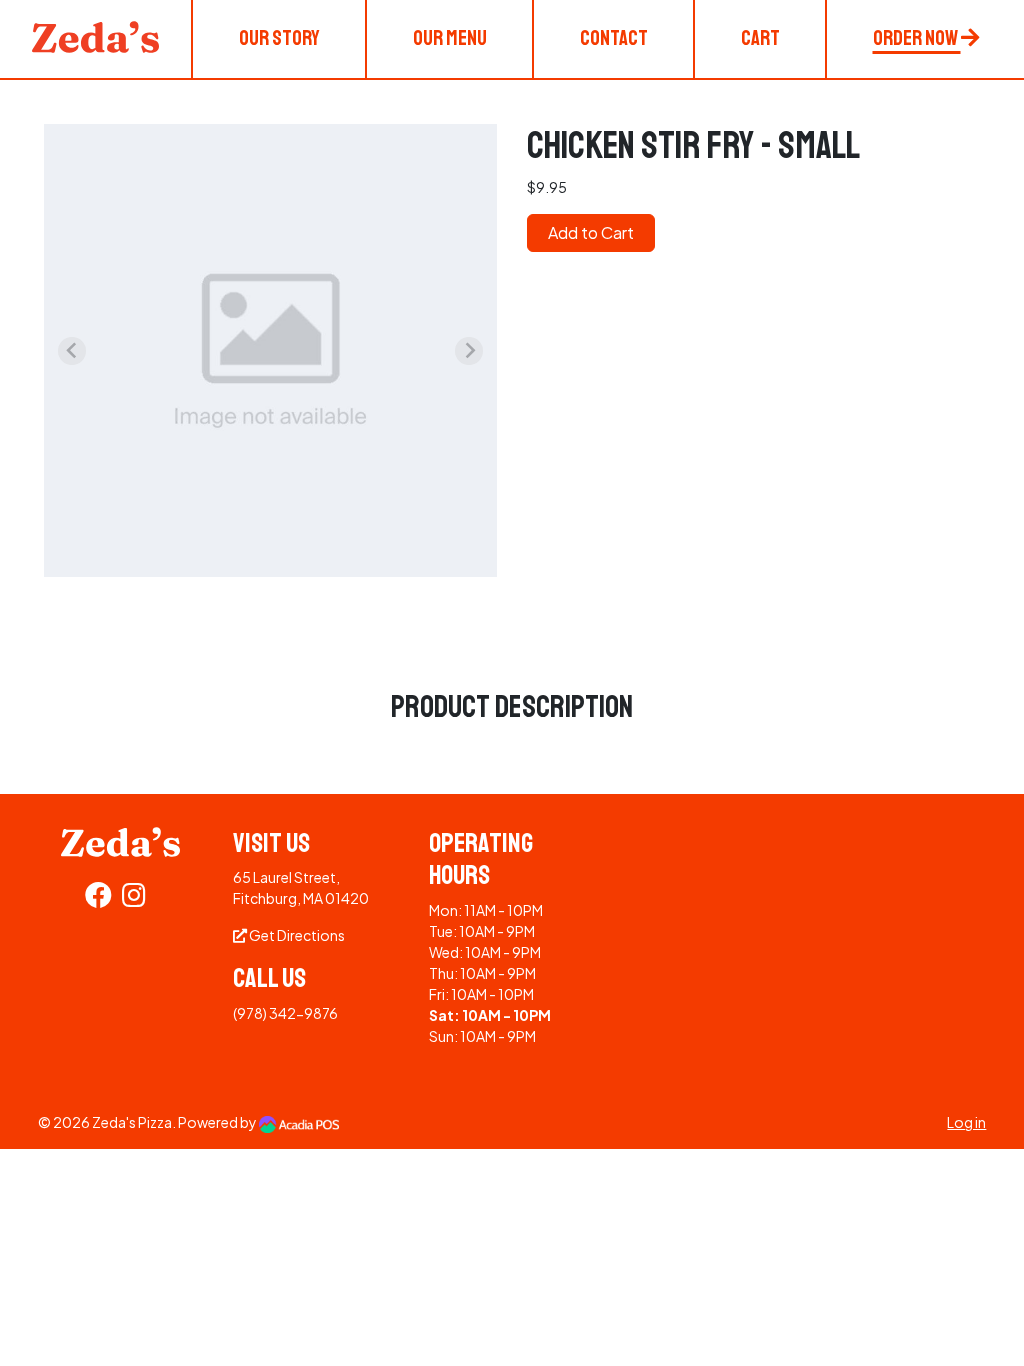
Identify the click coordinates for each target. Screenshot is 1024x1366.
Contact (614, 38)
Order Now (917, 38)
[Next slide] (469, 351)
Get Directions (296, 935)
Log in (966, 1122)
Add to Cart (591, 232)
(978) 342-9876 (285, 1013)
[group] (270, 350)
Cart (760, 38)
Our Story (279, 38)
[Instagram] (134, 899)
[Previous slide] (72, 351)
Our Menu (450, 38)
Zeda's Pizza (132, 1122)
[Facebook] (98, 899)
